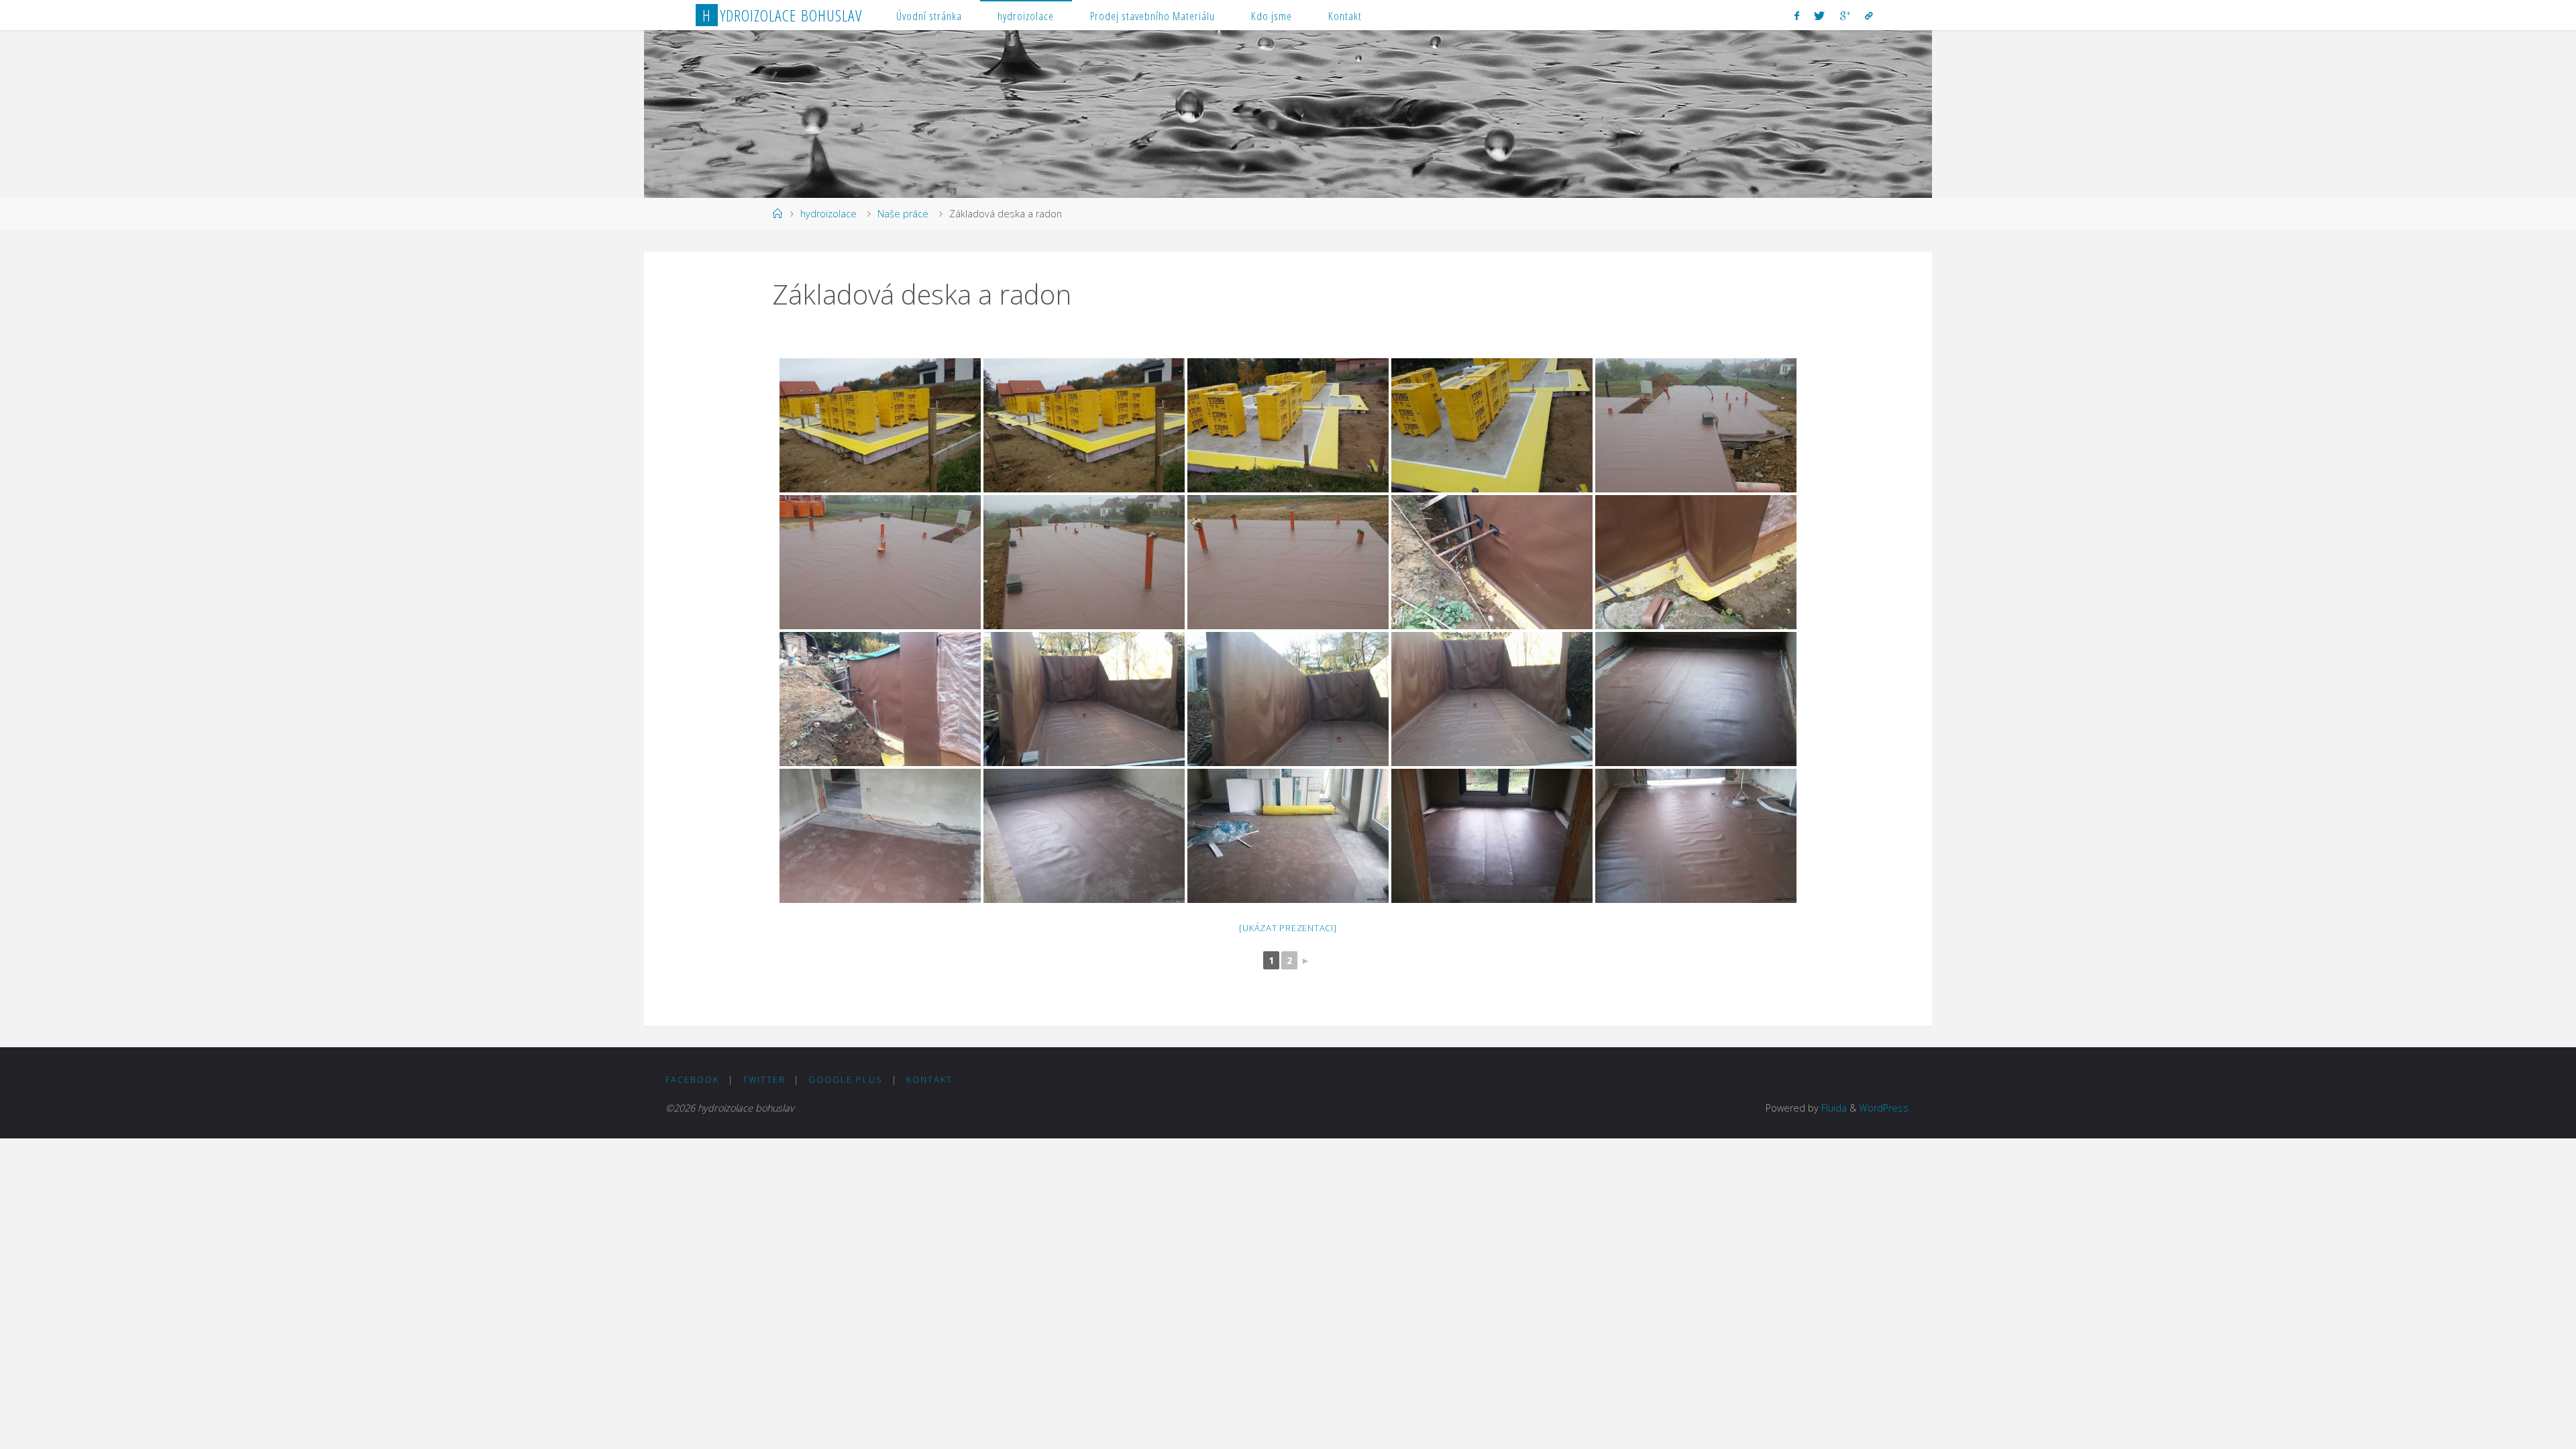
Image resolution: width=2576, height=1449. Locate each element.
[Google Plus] (1844, 15)
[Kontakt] (1869, 15)
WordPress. (1885, 1108)
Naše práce (903, 214)
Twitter (764, 1079)
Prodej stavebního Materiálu (1152, 16)
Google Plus (846, 1079)
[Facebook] (1797, 15)
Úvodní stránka (929, 16)
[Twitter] (1819, 15)
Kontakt (1345, 16)
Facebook (692, 1079)
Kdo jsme (1272, 16)
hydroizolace (1026, 16)
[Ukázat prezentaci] (1288, 928)
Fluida (1833, 1108)
